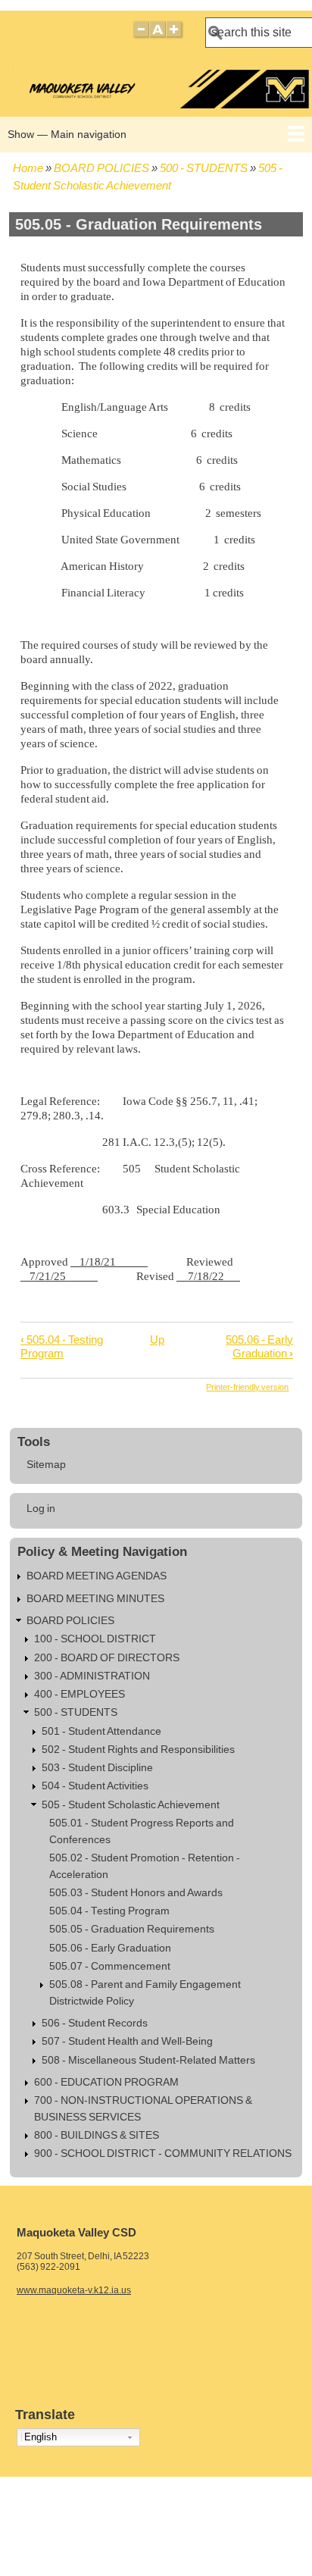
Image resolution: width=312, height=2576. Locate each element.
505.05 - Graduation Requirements (132, 1929)
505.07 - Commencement (110, 1966)
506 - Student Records (95, 2023)
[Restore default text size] (158, 36)
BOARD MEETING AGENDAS (97, 1576)
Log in (41, 1509)
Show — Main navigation (67, 134)
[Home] (158, 104)
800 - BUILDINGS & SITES (97, 2135)
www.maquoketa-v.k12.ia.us (74, 2290)
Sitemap (46, 1465)
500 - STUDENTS (204, 168)
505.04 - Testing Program (62, 1346)
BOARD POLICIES (101, 168)
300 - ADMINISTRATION (92, 1676)
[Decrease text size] (141, 36)
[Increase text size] (175, 36)
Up (157, 1340)
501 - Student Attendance (101, 1731)
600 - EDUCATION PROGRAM (106, 2082)
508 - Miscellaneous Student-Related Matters (148, 2060)
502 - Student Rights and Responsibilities (138, 1750)
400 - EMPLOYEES (80, 1694)
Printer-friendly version (247, 1387)
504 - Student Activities (95, 1786)
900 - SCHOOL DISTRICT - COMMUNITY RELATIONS (163, 2153)
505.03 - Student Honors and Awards (136, 1893)
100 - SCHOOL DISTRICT (95, 1639)
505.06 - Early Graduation (259, 1346)
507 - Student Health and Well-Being (127, 2041)
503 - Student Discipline (97, 1768)
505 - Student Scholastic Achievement (131, 1805)
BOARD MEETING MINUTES (95, 1599)
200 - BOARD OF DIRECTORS (107, 1658)
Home (28, 168)
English (41, 2437)
